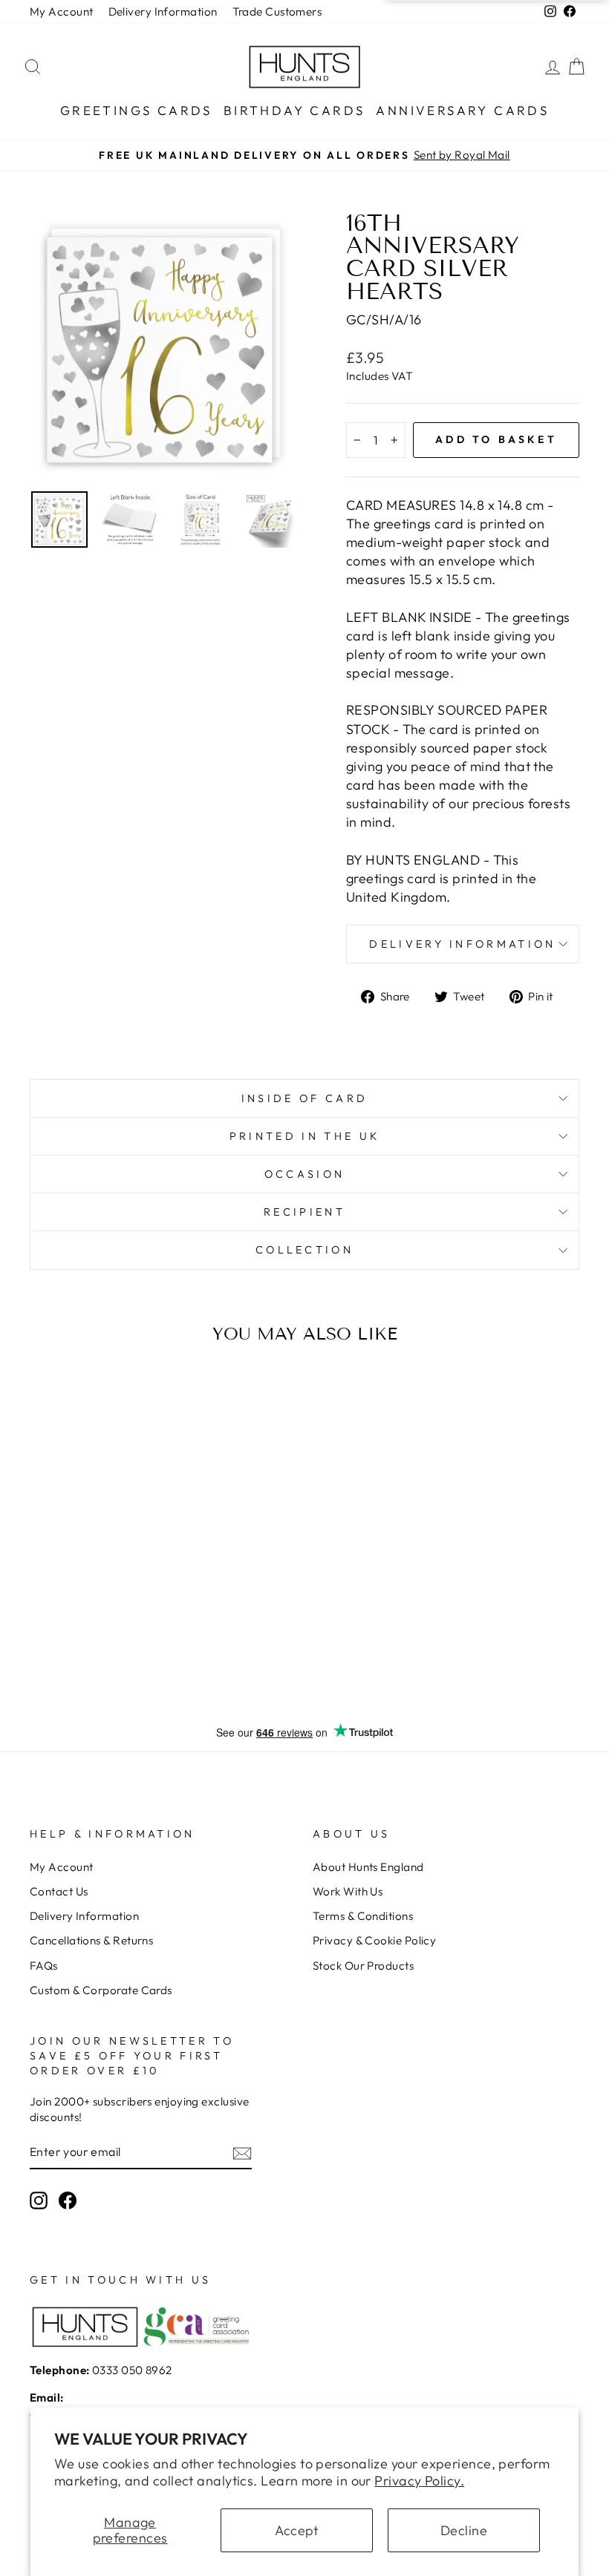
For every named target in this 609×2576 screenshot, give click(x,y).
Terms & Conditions (363, 1916)
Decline (464, 2530)
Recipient (304, 1212)
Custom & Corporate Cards (101, 1990)
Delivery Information (163, 12)
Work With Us (348, 1891)
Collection (304, 1250)
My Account (62, 12)
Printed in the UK (304, 1136)
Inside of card (304, 1098)
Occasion (305, 1174)
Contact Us (59, 1891)
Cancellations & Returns (91, 1940)
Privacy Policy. (419, 2481)
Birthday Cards (294, 110)
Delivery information (462, 944)
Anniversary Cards (462, 110)
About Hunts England (368, 1867)
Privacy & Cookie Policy (374, 1940)
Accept (297, 2530)
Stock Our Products (363, 1966)
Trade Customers (277, 12)
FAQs (44, 1966)
